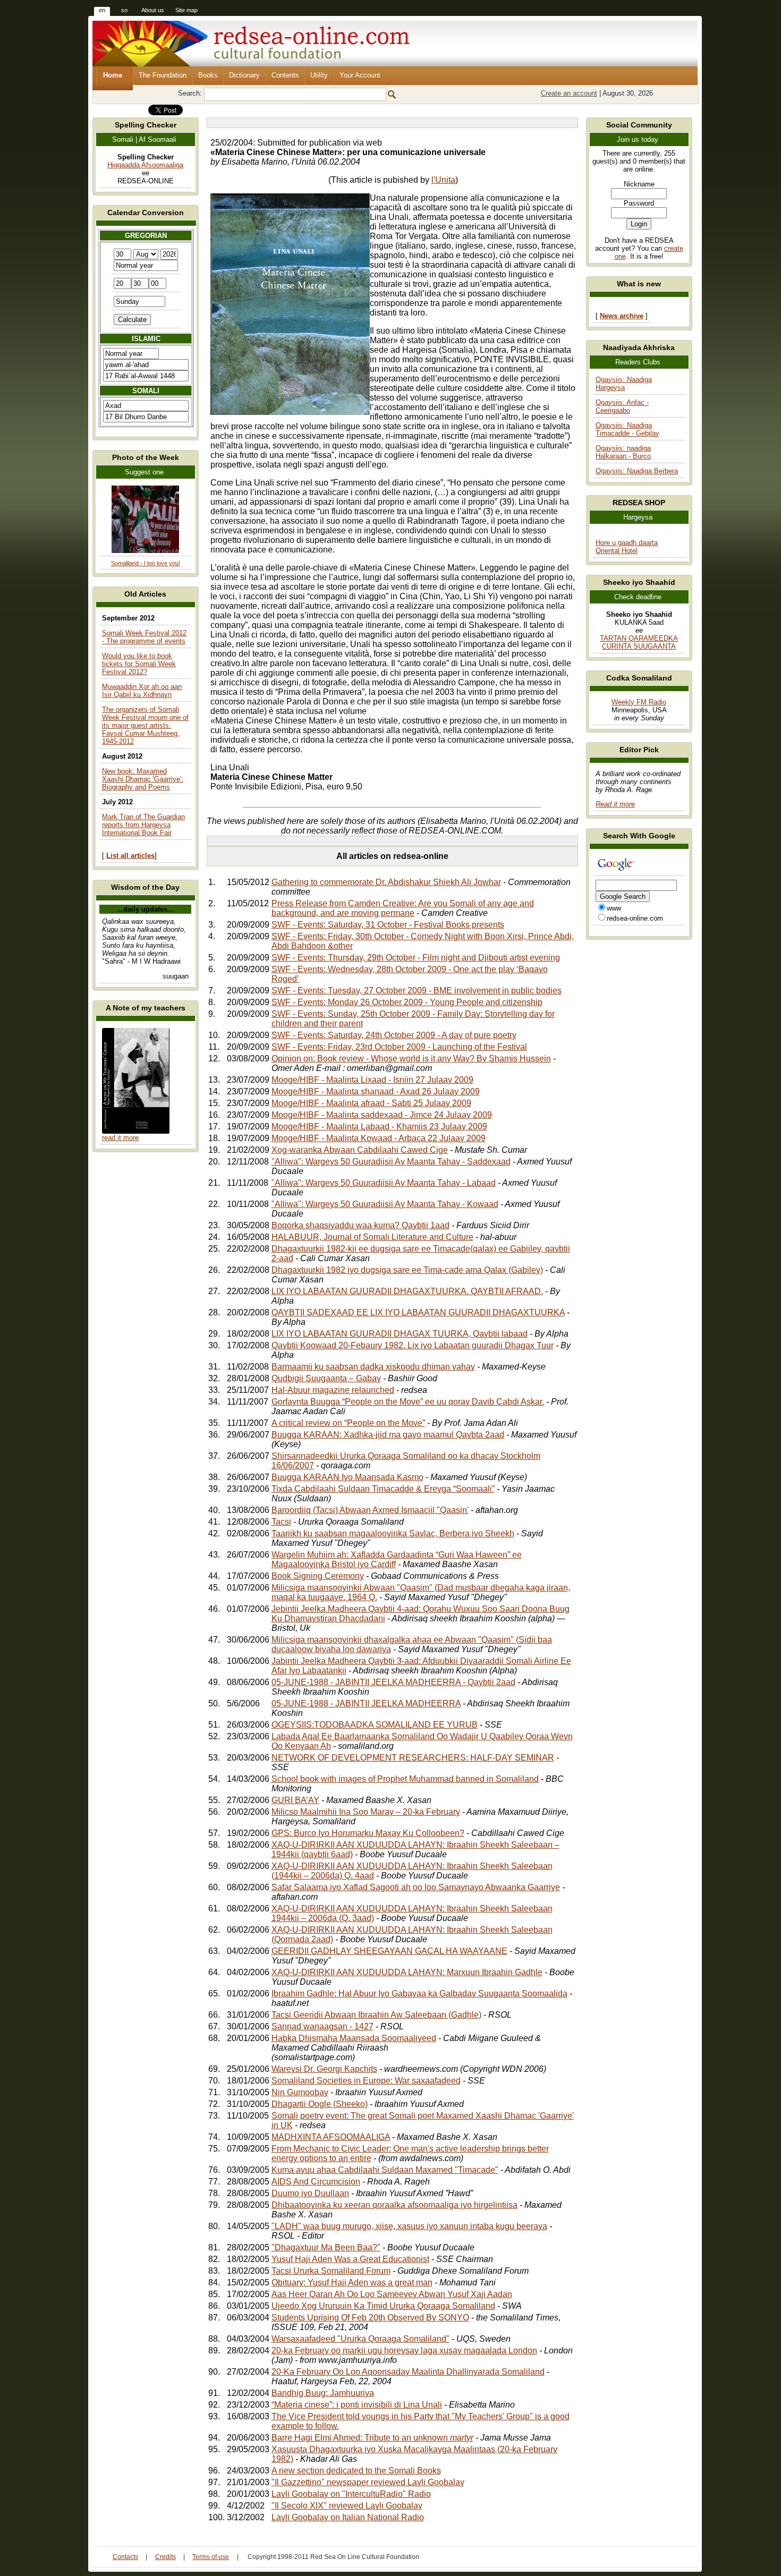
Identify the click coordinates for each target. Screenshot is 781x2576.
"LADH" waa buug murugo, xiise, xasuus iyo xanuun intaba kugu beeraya (409, 2226)
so (124, 10)
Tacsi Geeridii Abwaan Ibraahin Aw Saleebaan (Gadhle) (376, 2015)
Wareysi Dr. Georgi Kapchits (324, 2069)
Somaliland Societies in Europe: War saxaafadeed (366, 2081)
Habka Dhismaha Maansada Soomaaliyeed (354, 2038)
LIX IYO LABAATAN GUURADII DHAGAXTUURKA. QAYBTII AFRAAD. (407, 1291)
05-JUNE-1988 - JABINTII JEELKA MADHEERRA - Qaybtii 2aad (393, 1682)
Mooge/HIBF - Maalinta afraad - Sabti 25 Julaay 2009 (371, 1103)
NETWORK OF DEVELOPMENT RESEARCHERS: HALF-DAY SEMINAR (413, 1758)
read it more (120, 1138)
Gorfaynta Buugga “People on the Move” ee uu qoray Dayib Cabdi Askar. (408, 1402)
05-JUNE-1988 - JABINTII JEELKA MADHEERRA (366, 1703)
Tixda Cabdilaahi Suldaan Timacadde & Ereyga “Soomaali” (383, 1489)
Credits (165, 2557)
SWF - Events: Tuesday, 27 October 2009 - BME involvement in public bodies (417, 991)
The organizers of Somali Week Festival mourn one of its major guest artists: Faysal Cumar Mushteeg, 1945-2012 (145, 725)
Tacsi (281, 1522)
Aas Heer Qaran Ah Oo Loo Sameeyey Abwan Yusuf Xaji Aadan (392, 2294)
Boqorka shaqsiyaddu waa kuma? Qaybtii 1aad (360, 1225)
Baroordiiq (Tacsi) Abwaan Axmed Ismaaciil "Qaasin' (370, 1510)
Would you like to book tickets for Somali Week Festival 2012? (139, 664)
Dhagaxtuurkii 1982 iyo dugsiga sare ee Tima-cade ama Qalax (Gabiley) (407, 1270)
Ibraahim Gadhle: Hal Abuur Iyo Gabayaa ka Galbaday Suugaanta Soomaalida (419, 1993)
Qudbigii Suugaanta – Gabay (326, 1378)
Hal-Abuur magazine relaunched (333, 1390)
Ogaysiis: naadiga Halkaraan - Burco (623, 452)
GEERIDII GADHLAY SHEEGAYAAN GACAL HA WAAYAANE (389, 1951)
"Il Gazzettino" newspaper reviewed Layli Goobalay (368, 2482)
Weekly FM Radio (639, 702)
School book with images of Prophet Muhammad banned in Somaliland (405, 1779)
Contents (285, 75)
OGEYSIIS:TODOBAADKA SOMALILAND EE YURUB (375, 1725)
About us (153, 10)
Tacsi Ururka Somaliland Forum (331, 2271)
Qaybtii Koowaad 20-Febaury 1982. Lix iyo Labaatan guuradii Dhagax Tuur (413, 1345)
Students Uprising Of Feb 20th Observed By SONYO (370, 2318)
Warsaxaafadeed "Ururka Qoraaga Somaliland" (360, 2339)
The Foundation (163, 75)
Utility (319, 75)
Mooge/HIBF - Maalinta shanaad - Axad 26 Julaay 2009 (376, 1091)
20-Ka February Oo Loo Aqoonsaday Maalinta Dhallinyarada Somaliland (408, 2372)
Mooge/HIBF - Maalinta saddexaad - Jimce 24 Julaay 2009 (382, 1115)
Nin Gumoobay (300, 2092)
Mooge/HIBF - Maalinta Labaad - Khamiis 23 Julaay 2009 (379, 1127)
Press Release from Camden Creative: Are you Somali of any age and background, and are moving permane (403, 908)
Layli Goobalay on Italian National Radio (348, 2517)
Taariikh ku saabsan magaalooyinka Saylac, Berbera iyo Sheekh (393, 1533)
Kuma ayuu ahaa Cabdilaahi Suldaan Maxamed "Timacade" (385, 2170)
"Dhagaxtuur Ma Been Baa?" (326, 2247)
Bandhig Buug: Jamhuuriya (323, 2393)
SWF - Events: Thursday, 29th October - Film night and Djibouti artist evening (416, 958)
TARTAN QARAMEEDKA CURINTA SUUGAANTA (639, 642)
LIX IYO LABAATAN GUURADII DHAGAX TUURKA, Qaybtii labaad (400, 1334)
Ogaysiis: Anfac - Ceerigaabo (622, 406)
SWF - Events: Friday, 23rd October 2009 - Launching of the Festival (399, 1047)
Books (208, 75)
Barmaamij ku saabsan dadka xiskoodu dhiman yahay (373, 1367)
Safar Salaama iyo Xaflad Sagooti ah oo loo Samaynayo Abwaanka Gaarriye (416, 1887)
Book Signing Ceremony (318, 1576)
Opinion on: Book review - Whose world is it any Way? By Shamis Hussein (411, 1059)
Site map (186, 10)
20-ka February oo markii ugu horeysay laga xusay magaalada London (404, 2350)
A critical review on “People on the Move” (348, 1423)
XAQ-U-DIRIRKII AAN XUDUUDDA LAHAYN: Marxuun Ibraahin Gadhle (407, 1972)
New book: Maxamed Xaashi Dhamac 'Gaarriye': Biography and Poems (143, 779)
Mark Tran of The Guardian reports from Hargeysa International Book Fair (143, 825)
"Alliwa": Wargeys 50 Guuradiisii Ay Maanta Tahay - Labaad (384, 1183)
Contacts (125, 2557)
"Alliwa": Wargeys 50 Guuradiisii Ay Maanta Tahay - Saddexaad (391, 1162)
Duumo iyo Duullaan (310, 2193)
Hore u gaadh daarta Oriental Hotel (627, 547)
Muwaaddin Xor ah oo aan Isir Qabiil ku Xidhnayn (142, 691)
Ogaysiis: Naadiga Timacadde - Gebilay (627, 429)
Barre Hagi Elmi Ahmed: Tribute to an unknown (372, 2438)
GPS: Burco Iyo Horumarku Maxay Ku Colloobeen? (368, 1833)
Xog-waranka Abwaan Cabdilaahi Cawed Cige (360, 1150)
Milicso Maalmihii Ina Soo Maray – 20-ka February (366, 1812)
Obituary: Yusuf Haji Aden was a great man (352, 2282)
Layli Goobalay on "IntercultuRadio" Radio (351, 2494)
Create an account (569, 93)
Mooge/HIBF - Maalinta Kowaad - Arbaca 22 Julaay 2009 (379, 1138)
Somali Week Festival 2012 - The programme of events (144, 637)
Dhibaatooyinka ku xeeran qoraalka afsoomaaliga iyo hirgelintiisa (394, 2205)
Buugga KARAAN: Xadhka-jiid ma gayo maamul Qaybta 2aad (388, 1435)
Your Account (360, 75)
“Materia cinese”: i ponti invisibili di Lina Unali (357, 2405)
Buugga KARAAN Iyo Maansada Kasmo (347, 1477)
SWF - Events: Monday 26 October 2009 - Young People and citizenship (407, 1002)
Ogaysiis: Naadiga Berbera (637, 471)
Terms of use (211, 2557)
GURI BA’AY (295, 1800)
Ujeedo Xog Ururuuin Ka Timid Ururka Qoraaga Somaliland (383, 2306)
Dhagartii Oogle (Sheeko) (320, 2104)
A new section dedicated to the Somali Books (356, 2471)
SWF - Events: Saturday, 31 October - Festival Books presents (388, 925)
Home (113, 75)
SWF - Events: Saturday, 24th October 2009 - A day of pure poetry (394, 1035)
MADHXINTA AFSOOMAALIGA (331, 2137)
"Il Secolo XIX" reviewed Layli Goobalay (347, 2506)
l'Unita (443, 180)
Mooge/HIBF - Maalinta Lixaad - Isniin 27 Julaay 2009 (372, 1080)
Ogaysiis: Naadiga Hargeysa (624, 384)
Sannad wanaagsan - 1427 (322, 2026)
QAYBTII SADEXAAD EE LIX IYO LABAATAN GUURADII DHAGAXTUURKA (418, 1312)
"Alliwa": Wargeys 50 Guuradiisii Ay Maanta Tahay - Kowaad (385, 1204)
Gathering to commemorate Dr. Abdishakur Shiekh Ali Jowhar (386, 882)
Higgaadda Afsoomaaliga (145, 165)
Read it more (615, 804)
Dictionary (244, 75)
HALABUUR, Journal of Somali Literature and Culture (372, 1237)
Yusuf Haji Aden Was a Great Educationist (350, 2259)
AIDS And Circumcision (316, 2182)
